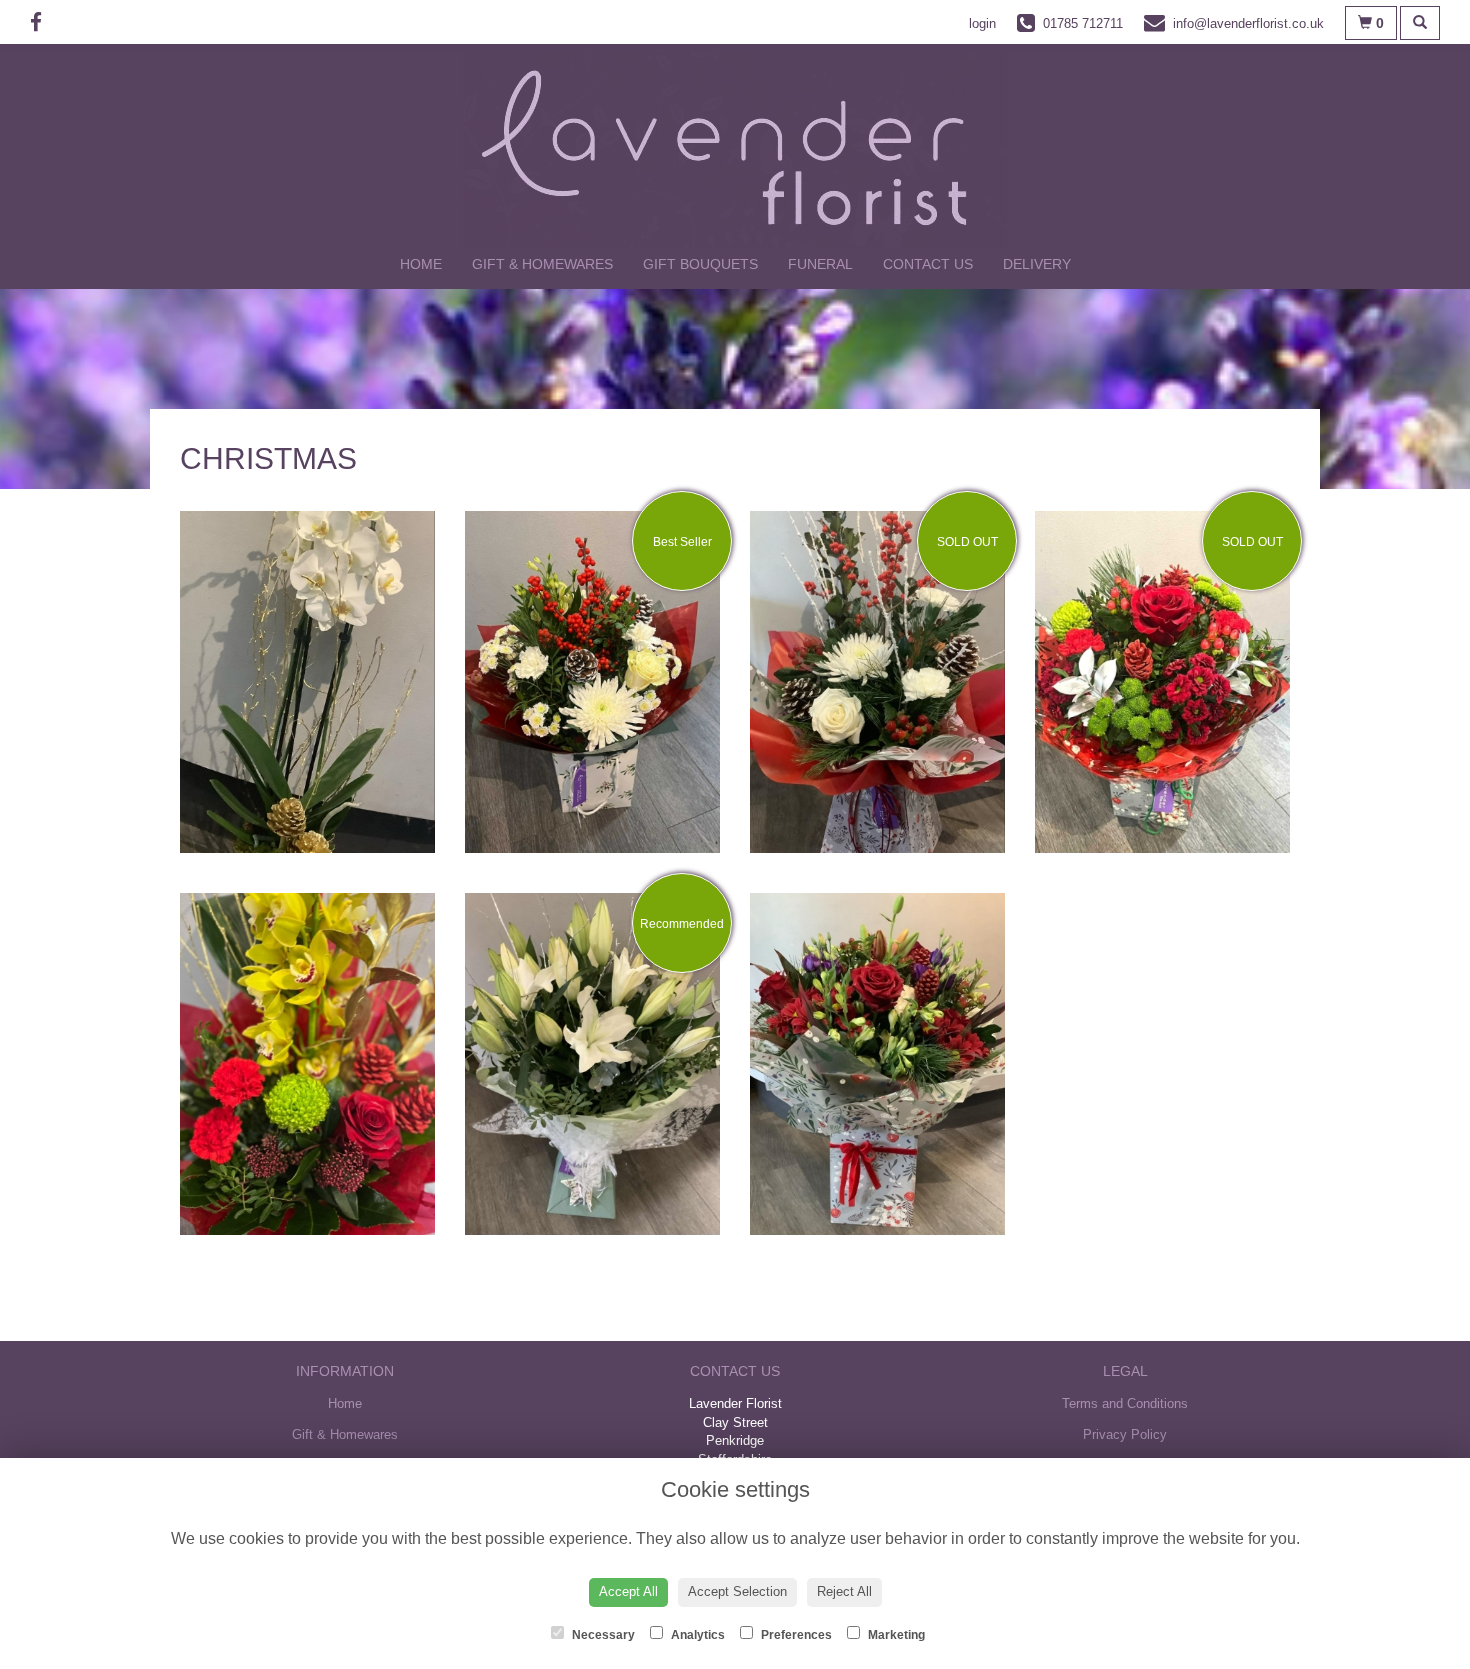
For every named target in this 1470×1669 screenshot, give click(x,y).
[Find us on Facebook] (42, 22)
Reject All (844, 1591)
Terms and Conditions (1125, 1403)
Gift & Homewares (542, 264)
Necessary (602, 1635)
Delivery (1037, 264)
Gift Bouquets (700, 264)
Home (421, 264)
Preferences (795, 1635)
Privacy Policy (1125, 1434)
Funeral (820, 264)
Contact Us (928, 264)
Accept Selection (737, 1591)
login (982, 23)
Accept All (628, 1591)
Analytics (696, 1635)
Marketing (895, 1635)
